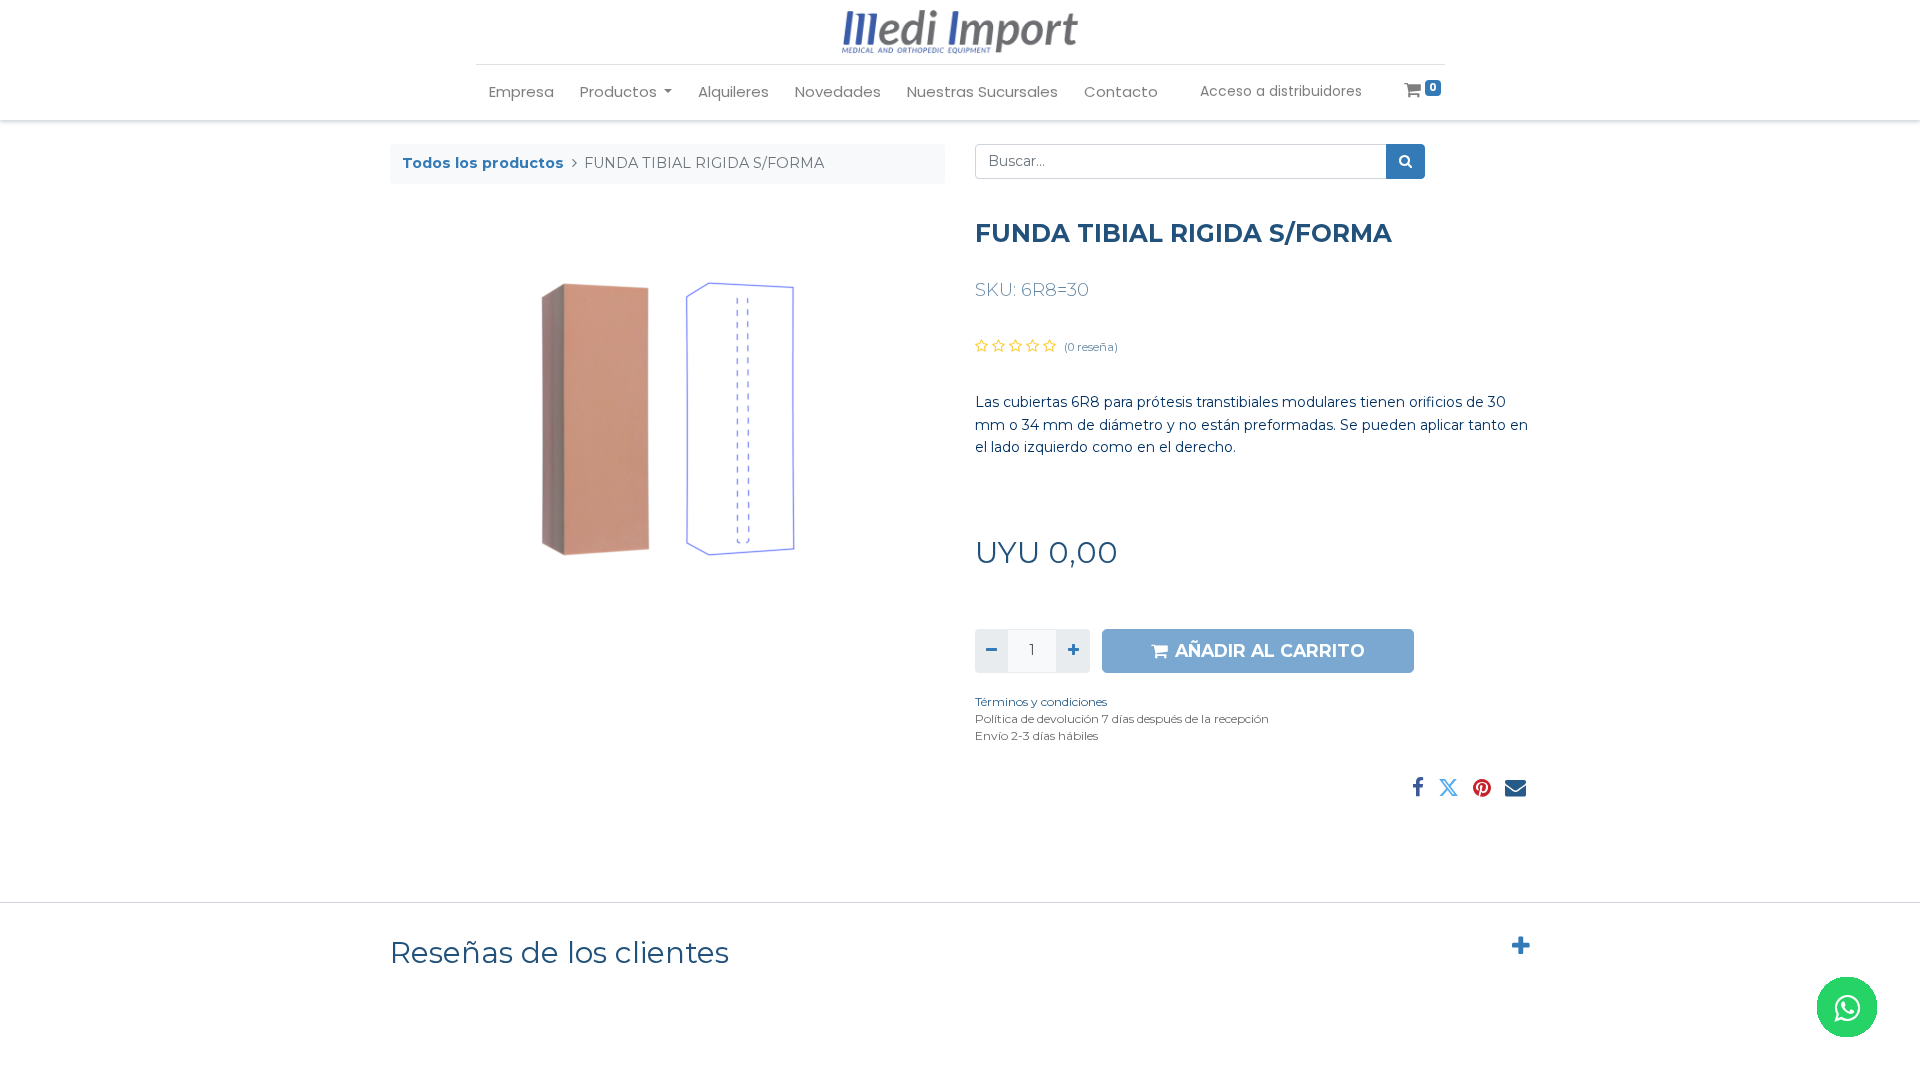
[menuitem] (521, 92)
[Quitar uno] (991, 650)
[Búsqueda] (1405, 161)
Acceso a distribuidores (1281, 91)
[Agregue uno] (1072, 650)
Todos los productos (483, 163)
